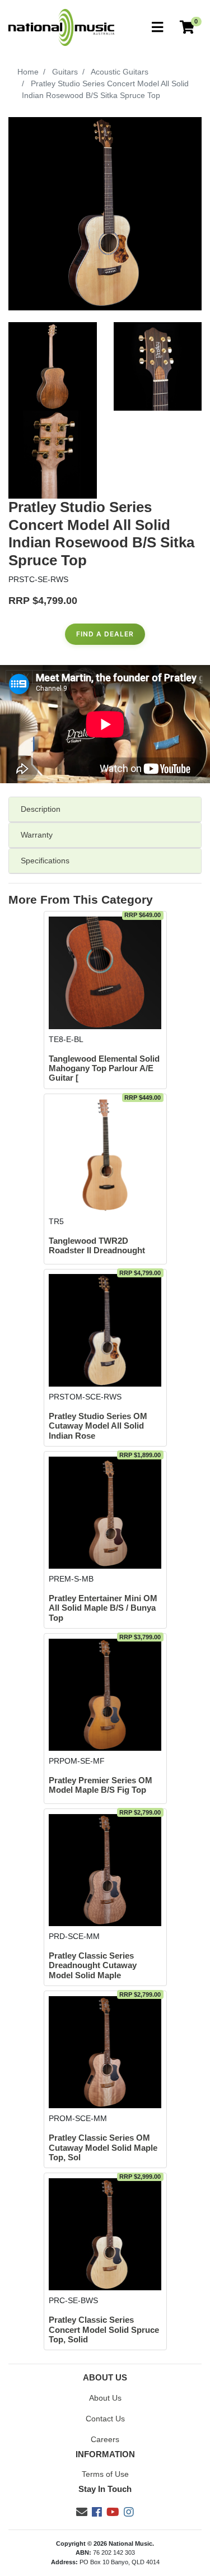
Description (41, 809)
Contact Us (105, 2419)
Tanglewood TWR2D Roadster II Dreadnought (97, 1246)
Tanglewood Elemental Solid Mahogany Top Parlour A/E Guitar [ (104, 1069)
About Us (105, 2398)
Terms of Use (105, 2474)
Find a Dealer (105, 634)
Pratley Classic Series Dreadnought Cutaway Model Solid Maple (93, 1966)
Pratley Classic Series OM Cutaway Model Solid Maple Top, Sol (103, 2148)
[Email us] (82, 2512)
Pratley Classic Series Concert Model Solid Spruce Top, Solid (104, 2330)
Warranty (37, 835)
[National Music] (61, 27)
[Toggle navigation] (157, 28)
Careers (105, 2439)
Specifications (45, 861)
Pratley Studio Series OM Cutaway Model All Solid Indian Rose (98, 1426)
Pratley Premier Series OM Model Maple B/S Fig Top (101, 1785)
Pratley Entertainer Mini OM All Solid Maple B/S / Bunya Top (103, 1608)
